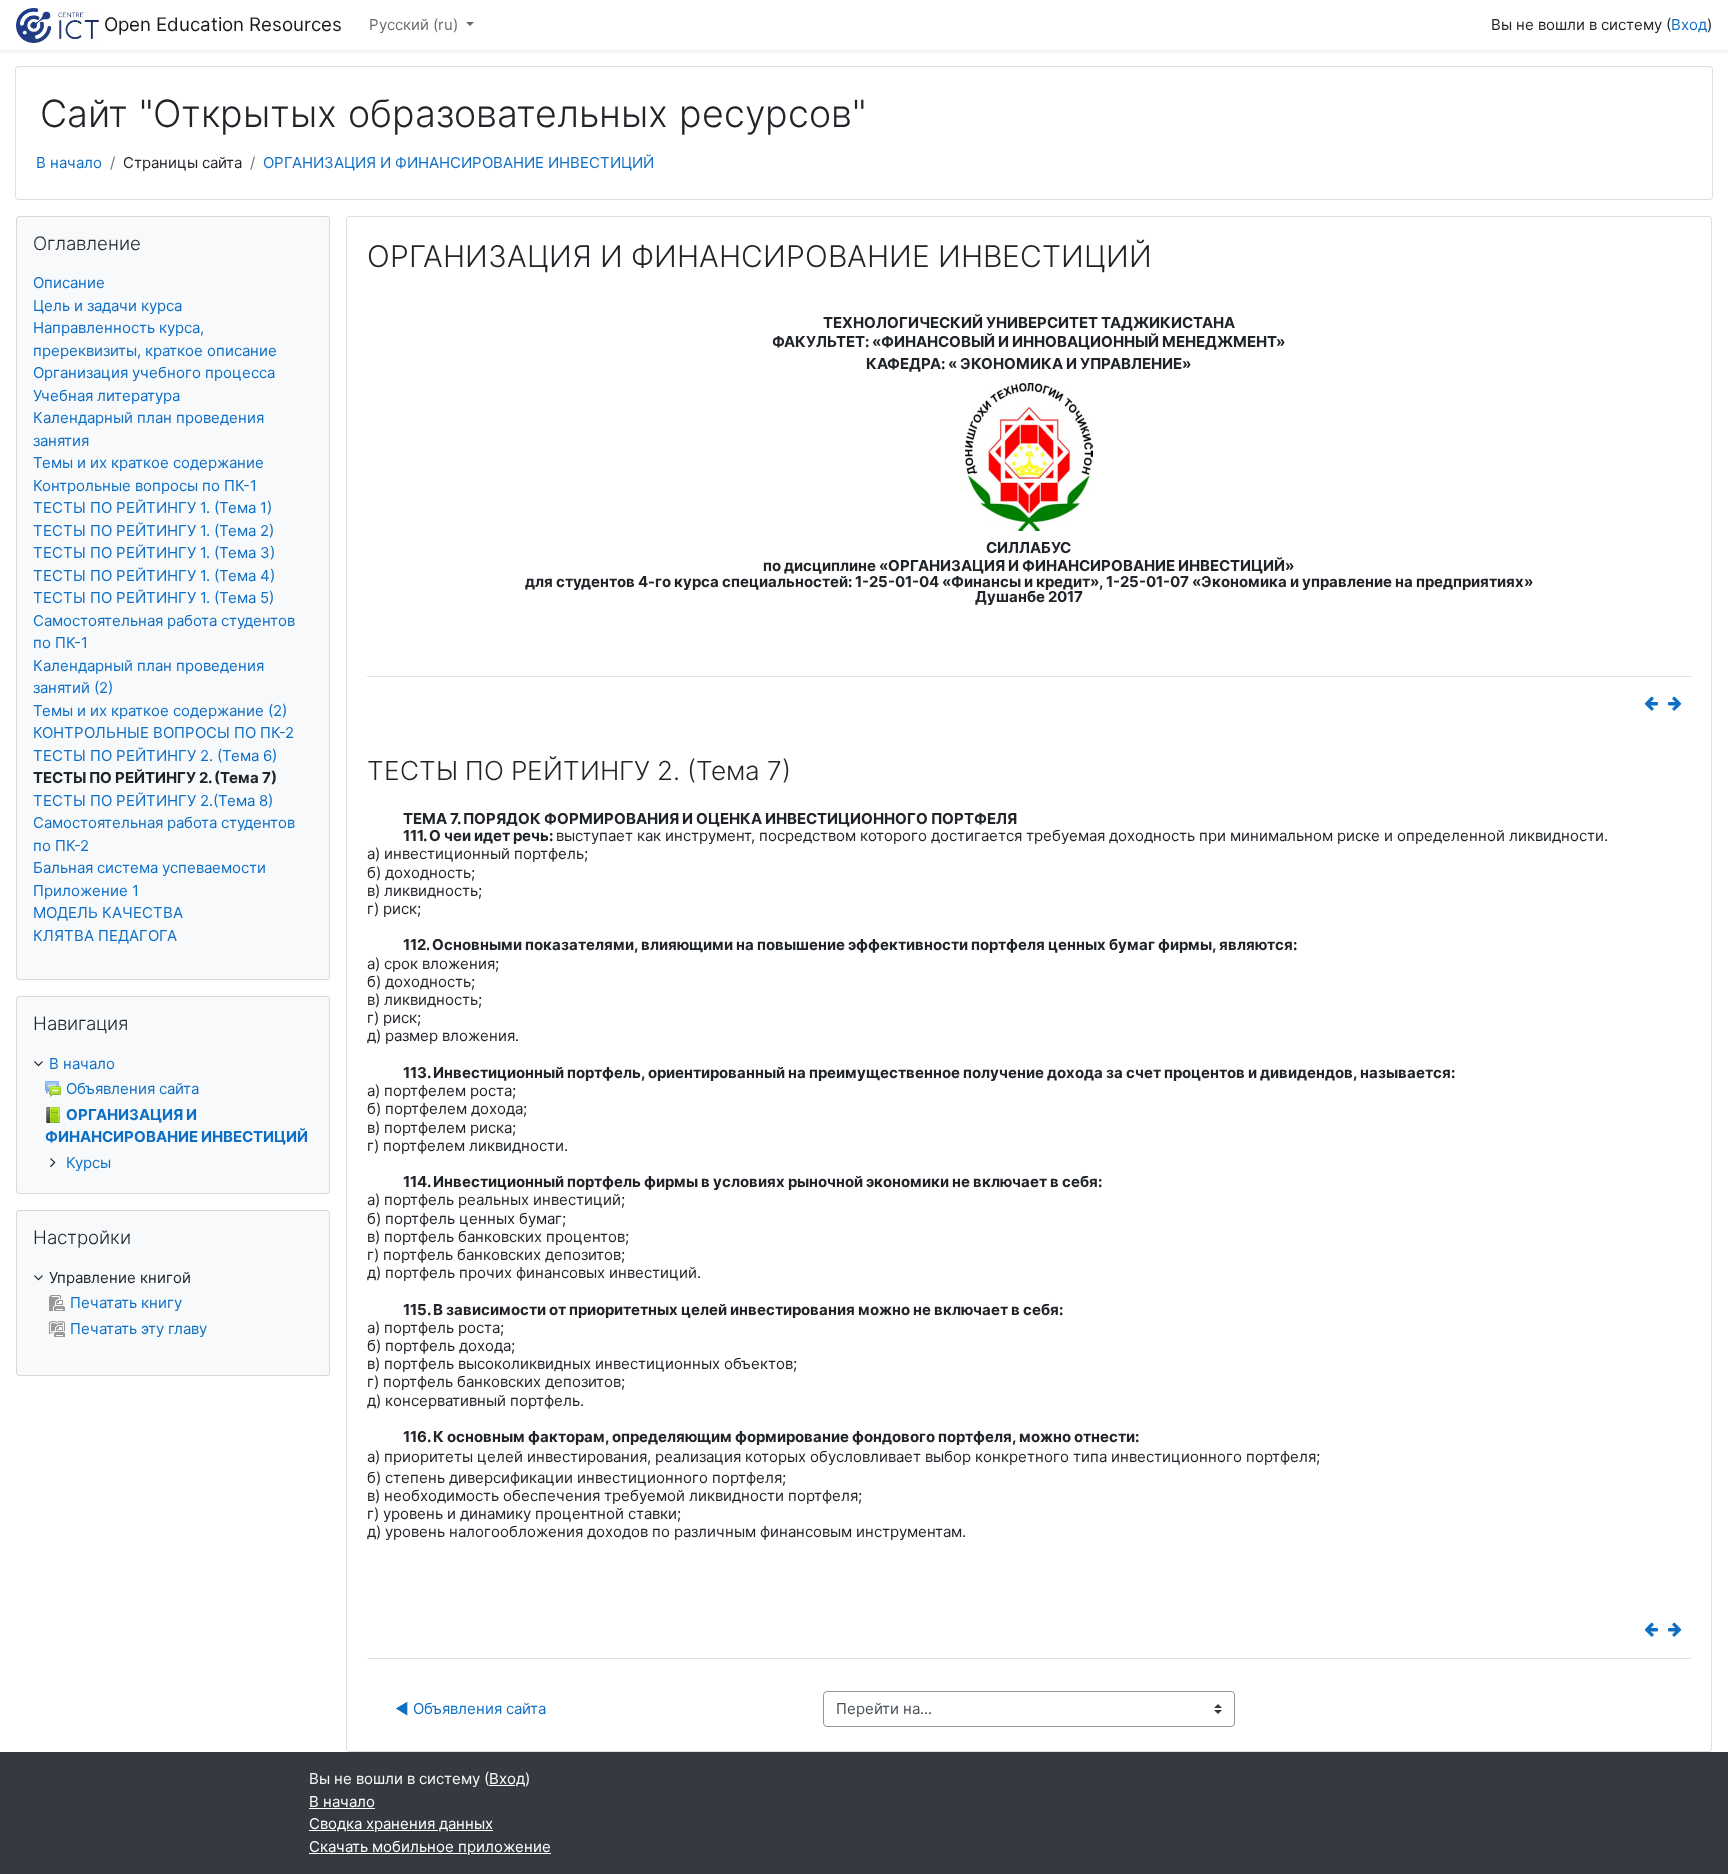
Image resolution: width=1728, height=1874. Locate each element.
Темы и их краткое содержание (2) (160, 710)
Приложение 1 (86, 890)
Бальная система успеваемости (149, 867)
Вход (1689, 24)
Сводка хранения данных (401, 1823)
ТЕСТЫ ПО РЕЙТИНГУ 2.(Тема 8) (153, 800)
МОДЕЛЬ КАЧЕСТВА (108, 912)
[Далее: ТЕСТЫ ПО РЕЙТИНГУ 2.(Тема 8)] (1679, 703)
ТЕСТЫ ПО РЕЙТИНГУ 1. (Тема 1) (152, 507)
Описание (69, 282)
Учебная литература (106, 395)
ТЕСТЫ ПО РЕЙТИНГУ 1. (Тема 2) (153, 530)
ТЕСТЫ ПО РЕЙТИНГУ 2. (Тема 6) (155, 755)
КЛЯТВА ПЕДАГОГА (105, 935)
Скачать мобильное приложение (430, 1846)
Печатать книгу (126, 1302)
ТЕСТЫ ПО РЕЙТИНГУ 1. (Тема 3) (154, 552)
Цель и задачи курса (107, 305)
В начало (69, 162)
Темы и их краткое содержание (148, 462)
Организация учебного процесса (154, 372)
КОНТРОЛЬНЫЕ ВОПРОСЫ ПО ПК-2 (163, 732)
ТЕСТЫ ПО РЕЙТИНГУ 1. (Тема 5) (153, 597)
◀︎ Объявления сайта (470, 1708)
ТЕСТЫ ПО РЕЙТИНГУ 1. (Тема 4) (154, 575)
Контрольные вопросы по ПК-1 (145, 485)
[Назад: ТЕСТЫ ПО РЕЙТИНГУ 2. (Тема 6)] (1655, 703)
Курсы (88, 1162)
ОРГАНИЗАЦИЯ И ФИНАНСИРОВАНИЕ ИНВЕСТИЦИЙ (458, 162)
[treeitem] (173, 1064)
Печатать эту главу (138, 1328)
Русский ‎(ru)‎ (415, 24)
